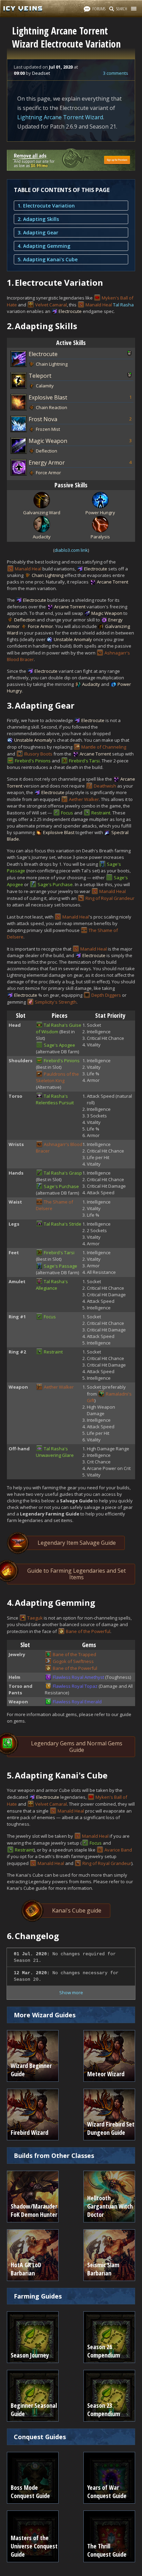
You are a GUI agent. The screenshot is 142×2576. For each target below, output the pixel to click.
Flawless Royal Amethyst (78, 1677)
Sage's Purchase (55, 884)
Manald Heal (99, 305)
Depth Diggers (106, 995)
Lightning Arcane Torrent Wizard (60, 117)
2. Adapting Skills (38, 219)
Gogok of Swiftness (73, 1661)
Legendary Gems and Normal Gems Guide (77, 1747)
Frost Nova (43, 419)
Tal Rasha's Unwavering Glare (55, 1452)
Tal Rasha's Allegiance (52, 1285)
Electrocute (70, 311)
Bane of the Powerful (88, 1631)
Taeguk (35, 1618)
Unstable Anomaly (73, 639)
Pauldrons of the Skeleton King (57, 1077)
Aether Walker (84, 799)
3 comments (116, 73)
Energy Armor (47, 463)
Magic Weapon (48, 441)
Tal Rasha (123, 305)
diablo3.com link (71, 550)
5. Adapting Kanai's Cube (48, 259)
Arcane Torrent (113, 582)
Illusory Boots (38, 754)
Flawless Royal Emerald (77, 1702)
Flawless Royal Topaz (75, 1686)
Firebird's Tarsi (84, 761)
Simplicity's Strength (56, 1002)
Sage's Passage (60, 1266)
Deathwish (105, 786)
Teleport (40, 376)
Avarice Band (118, 1850)
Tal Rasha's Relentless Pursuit (55, 1099)
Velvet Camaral (51, 305)
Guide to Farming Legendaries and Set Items (77, 1574)
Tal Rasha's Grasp (63, 1173)
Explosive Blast (48, 397)
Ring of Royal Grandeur (110, 898)
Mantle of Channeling (104, 747)
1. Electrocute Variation (46, 206)
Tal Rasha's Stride (63, 1224)
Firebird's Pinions (33, 761)
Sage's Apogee (59, 1045)
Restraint (101, 813)
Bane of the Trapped (74, 1654)
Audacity (91, 684)
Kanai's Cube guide (77, 1910)
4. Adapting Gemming (44, 246)
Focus (67, 813)
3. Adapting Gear (38, 232)
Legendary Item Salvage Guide (77, 1543)
